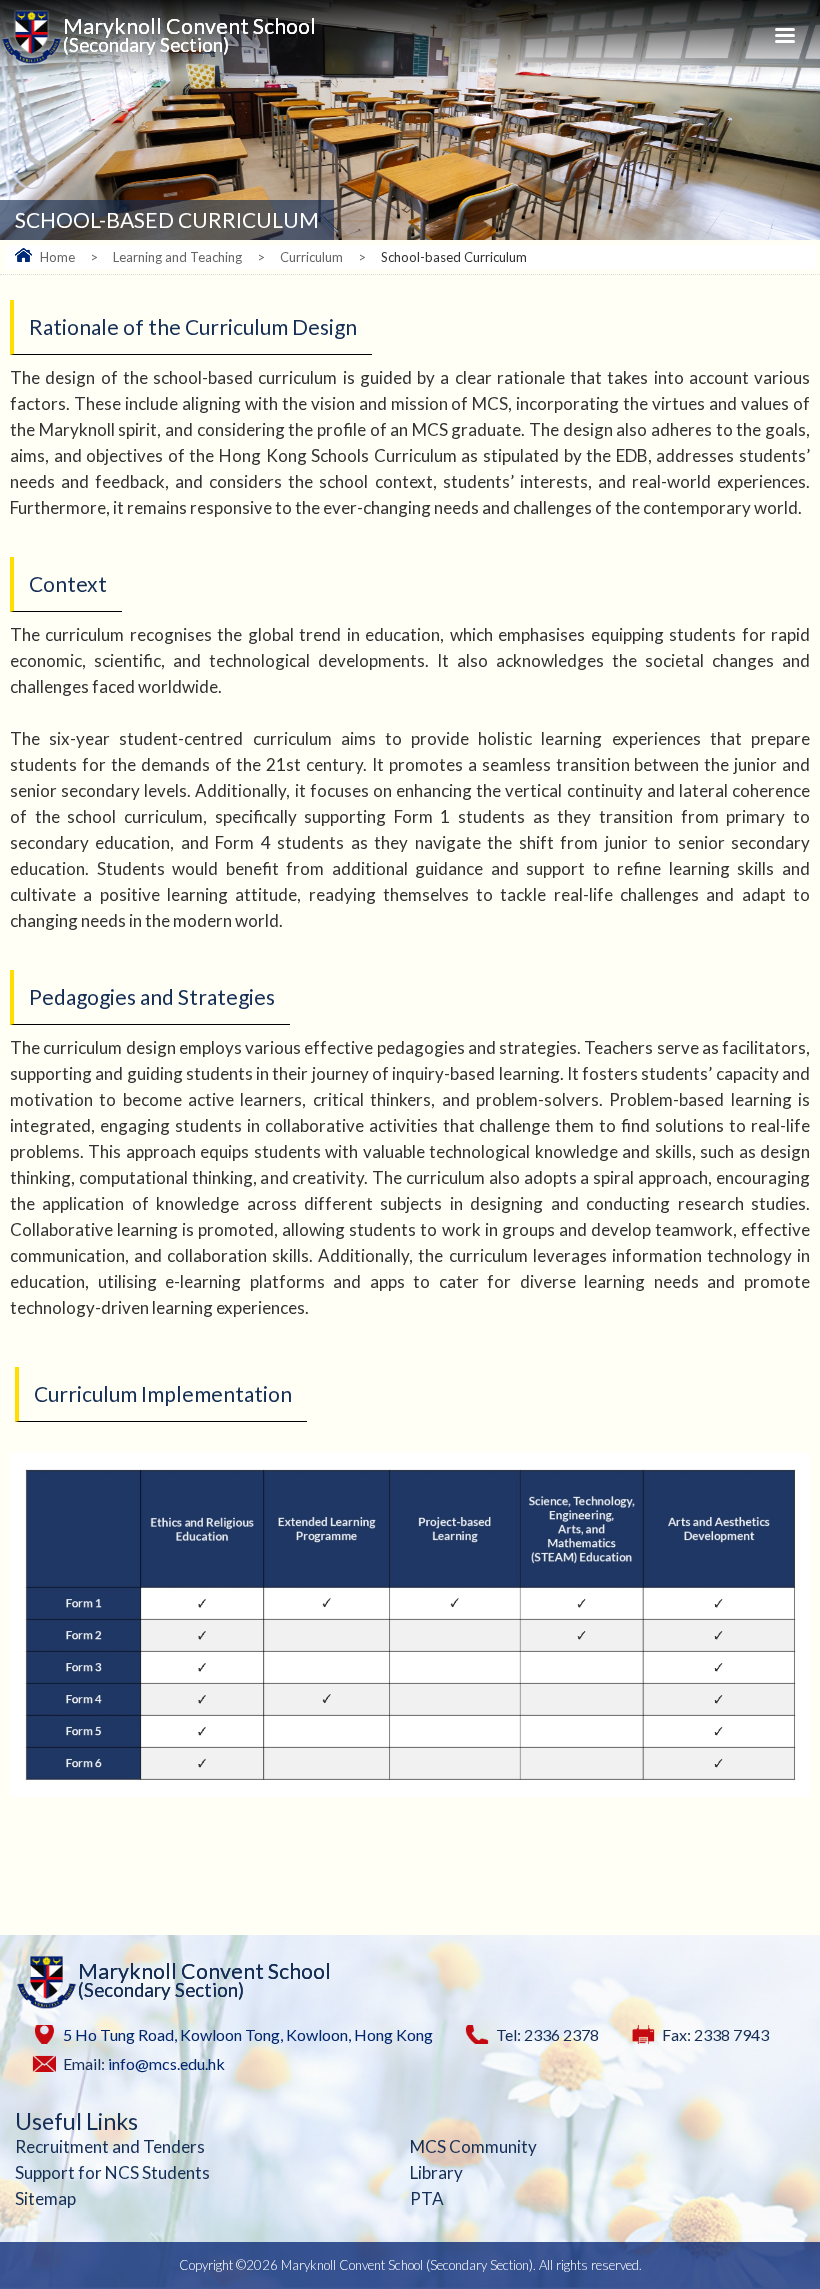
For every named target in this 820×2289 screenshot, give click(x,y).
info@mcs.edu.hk (166, 2063)
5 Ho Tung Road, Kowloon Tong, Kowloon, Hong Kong (248, 2034)
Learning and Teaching (177, 257)
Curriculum (311, 257)
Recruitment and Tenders (110, 2146)
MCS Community (473, 2146)
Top (799, 2230)
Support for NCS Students (112, 2172)
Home (57, 257)
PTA (427, 2198)
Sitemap (45, 2198)
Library (436, 2172)
